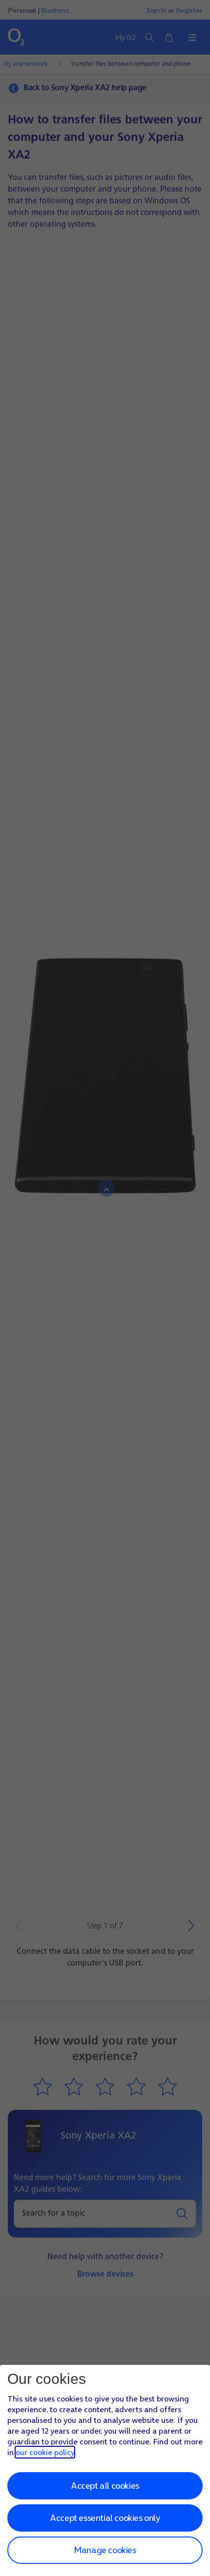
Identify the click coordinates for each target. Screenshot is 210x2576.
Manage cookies (105, 2550)
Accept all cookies (105, 2486)
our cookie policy (45, 2452)
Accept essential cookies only (105, 2518)
